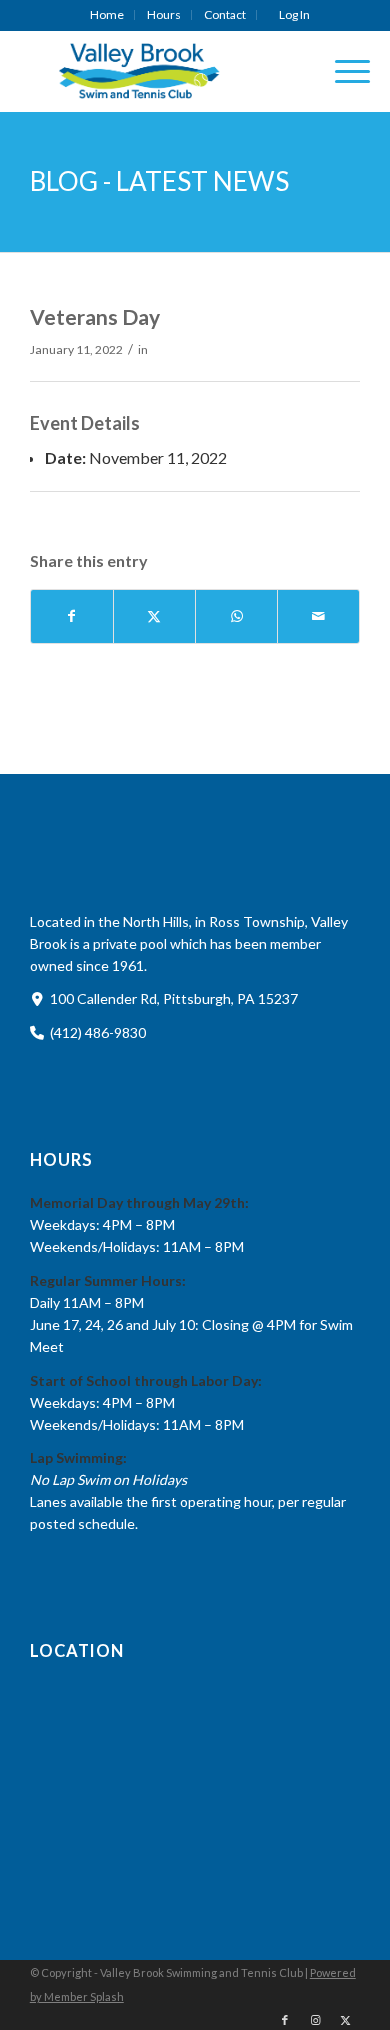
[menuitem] (107, 15)
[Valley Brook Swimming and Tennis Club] (162, 71)
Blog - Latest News (159, 181)
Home (107, 14)
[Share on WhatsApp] (236, 616)
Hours (164, 14)
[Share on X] (154, 616)
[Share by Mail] (318, 616)
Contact (225, 14)
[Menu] (342, 71)
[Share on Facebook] (72, 616)
